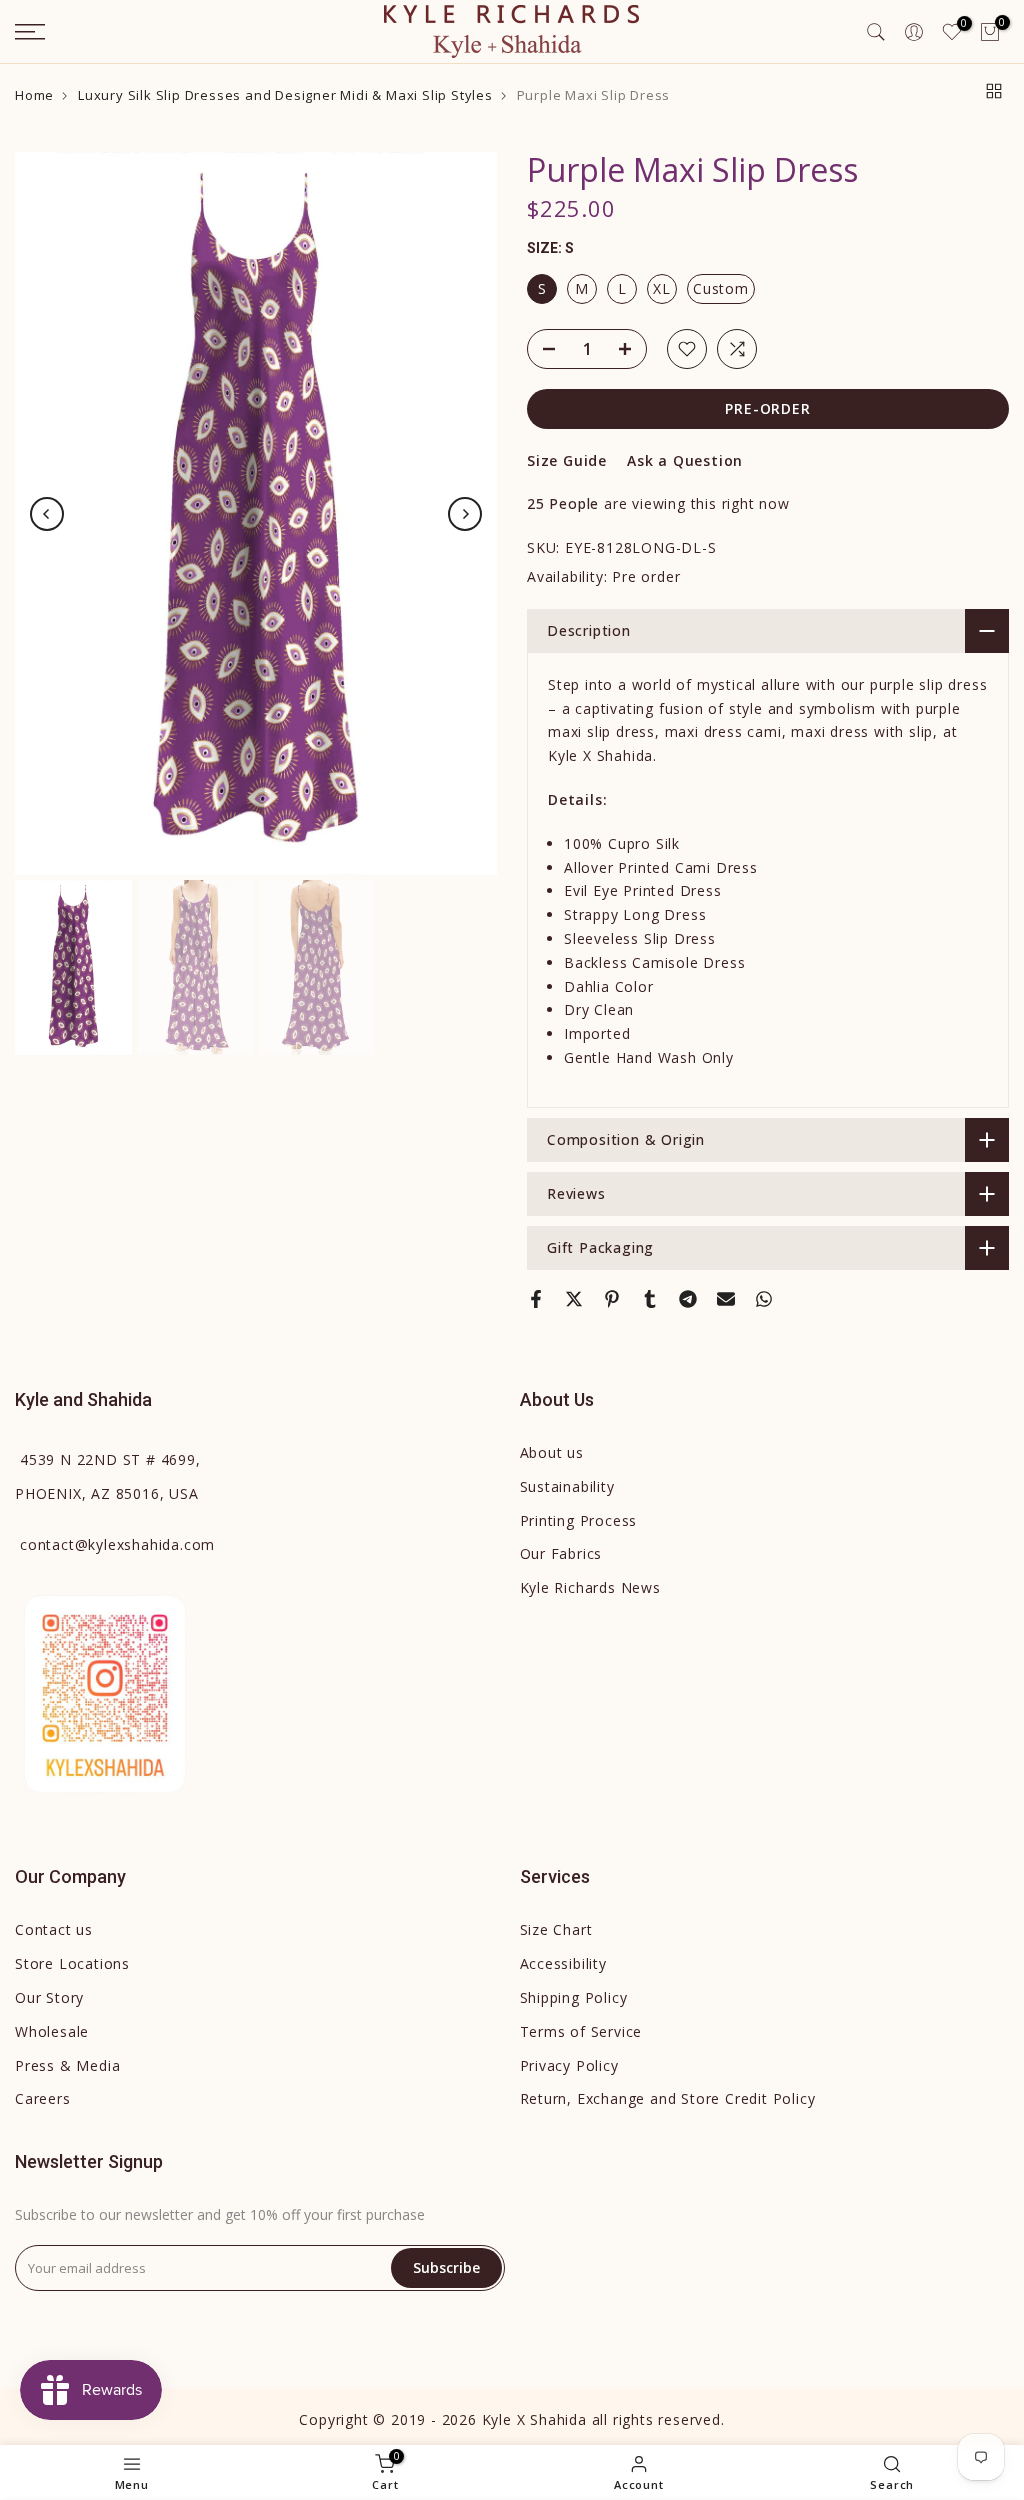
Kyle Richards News (590, 1587)
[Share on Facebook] (536, 1299)
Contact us (54, 1929)
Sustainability (567, 1486)
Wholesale (52, 2031)
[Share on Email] (726, 1299)
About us (552, 1452)
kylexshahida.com (117, 1544)
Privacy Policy (569, 2065)
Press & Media (67, 2065)
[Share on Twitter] (574, 1299)
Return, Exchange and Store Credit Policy (668, 2098)
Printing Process (579, 1520)
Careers (43, 2098)
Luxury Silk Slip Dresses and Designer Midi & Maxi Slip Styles (285, 95)
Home (34, 95)
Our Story (49, 1997)
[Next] (465, 514)
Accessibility (563, 1963)
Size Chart (556, 1929)
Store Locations (72, 1963)
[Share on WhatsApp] (764, 1299)
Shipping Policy (574, 1997)
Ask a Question (685, 460)
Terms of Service (581, 2031)
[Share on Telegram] (688, 1299)
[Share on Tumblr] (650, 1299)
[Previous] (47, 514)
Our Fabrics (561, 1553)
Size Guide (567, 460)
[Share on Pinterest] (612, 1299)
